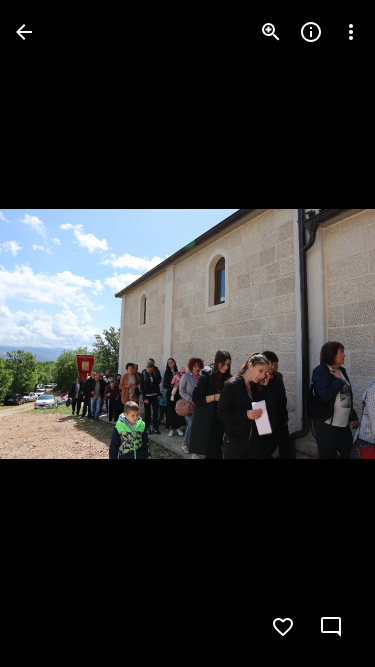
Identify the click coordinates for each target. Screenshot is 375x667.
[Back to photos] (24, 32)
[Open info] (311, 32)
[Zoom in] (271, 32)
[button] (319, 334)
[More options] (351, 32)
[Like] (283, 627)
